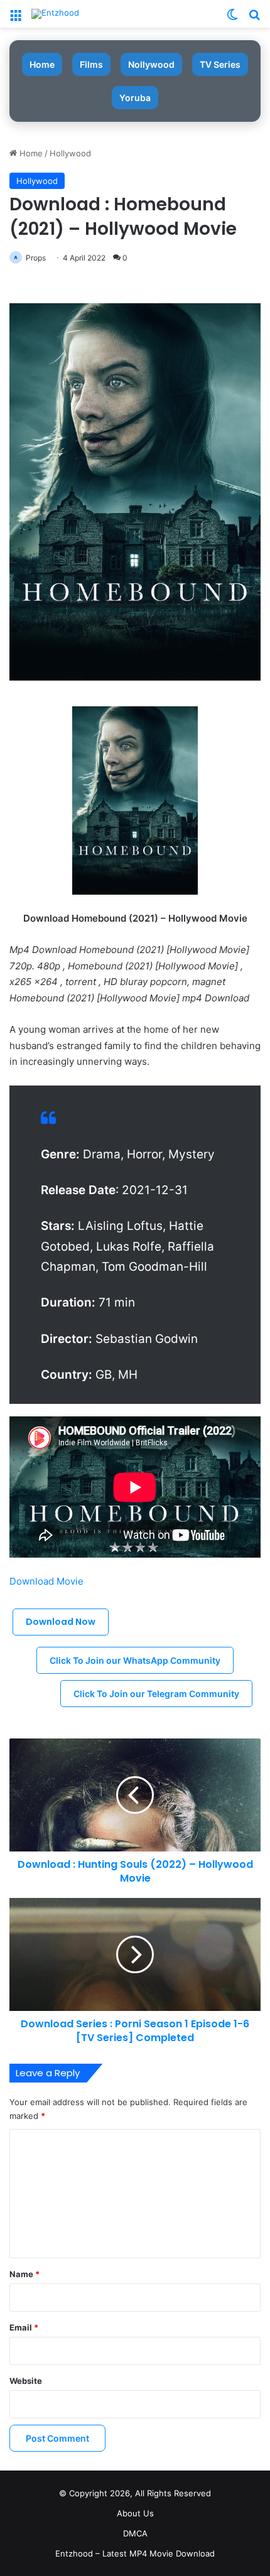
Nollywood (151, 64)
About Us (135, 2513)
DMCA (135, 2533)
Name (24, 2274)
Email (24, 2327)
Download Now (61, 1622)
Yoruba (135, 98)
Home (42, 64)
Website (26, 2381)
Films (91, 64)
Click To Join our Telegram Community (156, 1694)
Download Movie (46, 1581)
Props (36, 258)
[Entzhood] (55, 14)
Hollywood (70, 153)
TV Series (220, 64)
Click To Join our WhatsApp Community (135, 1660)
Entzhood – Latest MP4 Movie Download (135, 2553)
